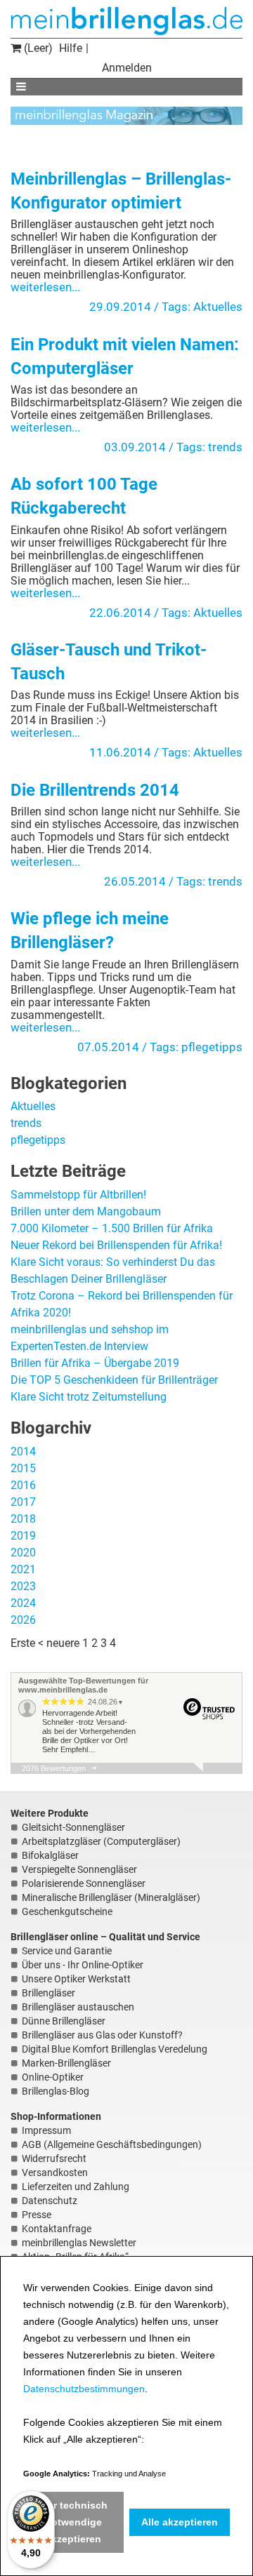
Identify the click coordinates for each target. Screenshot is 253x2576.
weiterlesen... (45, 287)
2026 (23, 1620)
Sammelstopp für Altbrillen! (78, 1195)
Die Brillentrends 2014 (95, 790)
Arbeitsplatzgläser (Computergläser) (101, 1841)
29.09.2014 (120, 307)
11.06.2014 (120, 752)
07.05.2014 (108, 1047)
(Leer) (37, 48)
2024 (23, 1603)
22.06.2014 (120, 613)
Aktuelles (218, 307)
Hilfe (71, 48)
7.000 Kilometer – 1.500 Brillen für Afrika (112, 1228)
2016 (23, 1485)
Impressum (46, 2130)
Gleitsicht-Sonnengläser (73, 1827)
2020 (23, 1553)
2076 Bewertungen (54, 1768)
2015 (23, 1468)
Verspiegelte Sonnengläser (79, 1869)
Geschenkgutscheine (67, 1911)
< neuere (59, 1643)
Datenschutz (50, 2201)
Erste (23, 1643)
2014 (23, 1451)
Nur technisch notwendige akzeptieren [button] (74, 2522)
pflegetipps (212, 1047)
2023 (23, 1586)
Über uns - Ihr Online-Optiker (83, 1965)
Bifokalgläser (50, 1855)
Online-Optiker (53, 2077)
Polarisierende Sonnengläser (84, 1883)
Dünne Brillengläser (64, 2021)
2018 (23, 1519)
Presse (37, 2215)
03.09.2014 (135, 447)
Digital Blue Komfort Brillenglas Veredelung (115, 2049)
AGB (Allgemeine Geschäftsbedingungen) (112, 2144)
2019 (23, 1536)
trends (225, 447)
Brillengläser (48, 1993)
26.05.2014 (135, 881)
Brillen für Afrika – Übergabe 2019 (95, 1363)
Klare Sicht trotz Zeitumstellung (89, 1397)
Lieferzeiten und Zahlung (76, 2187)
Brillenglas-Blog (56, 2091)
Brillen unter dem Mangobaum (86, 1212)
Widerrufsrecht (54, 2158)
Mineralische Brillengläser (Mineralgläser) (111, 1897)
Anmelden (127, 68)
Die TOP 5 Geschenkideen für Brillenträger (114, 1380)
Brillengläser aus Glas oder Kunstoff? (102, 2035)
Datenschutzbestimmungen (84, 2389)
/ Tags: (174, 307)
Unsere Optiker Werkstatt (76, 1979)
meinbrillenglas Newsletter (79, 2243)
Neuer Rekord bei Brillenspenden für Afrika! (116, 1245)
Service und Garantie (67, 1951)
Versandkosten (55, 2173)
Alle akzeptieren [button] (180, 2522)
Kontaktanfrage (57, 2229)
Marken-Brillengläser (66, 2063)
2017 (23, 1502)
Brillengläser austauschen (78, 2007)
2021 (23, 1569)
